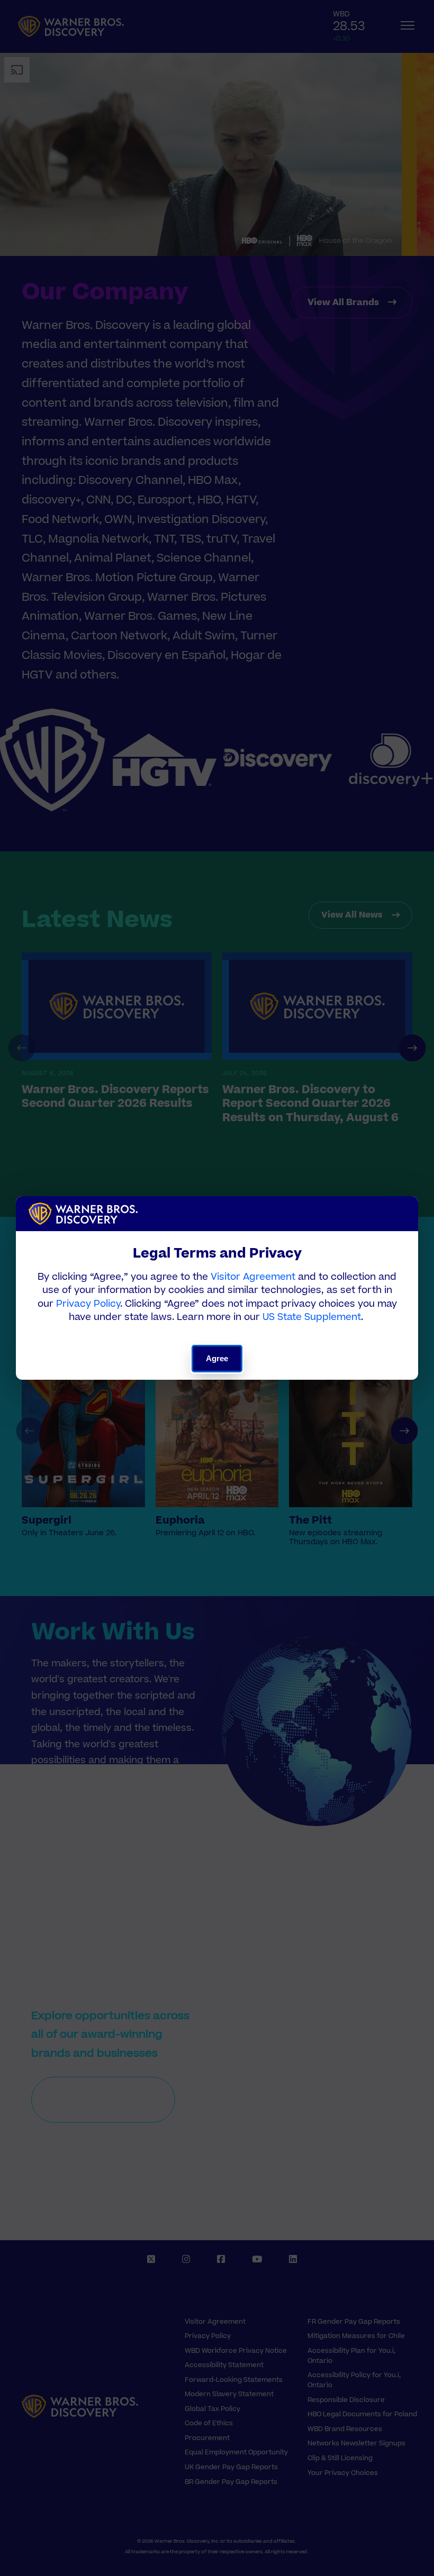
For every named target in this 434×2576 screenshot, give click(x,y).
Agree (217, 1358)
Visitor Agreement (253, 1277)
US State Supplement (312, 1317)
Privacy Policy (88, 1304)
